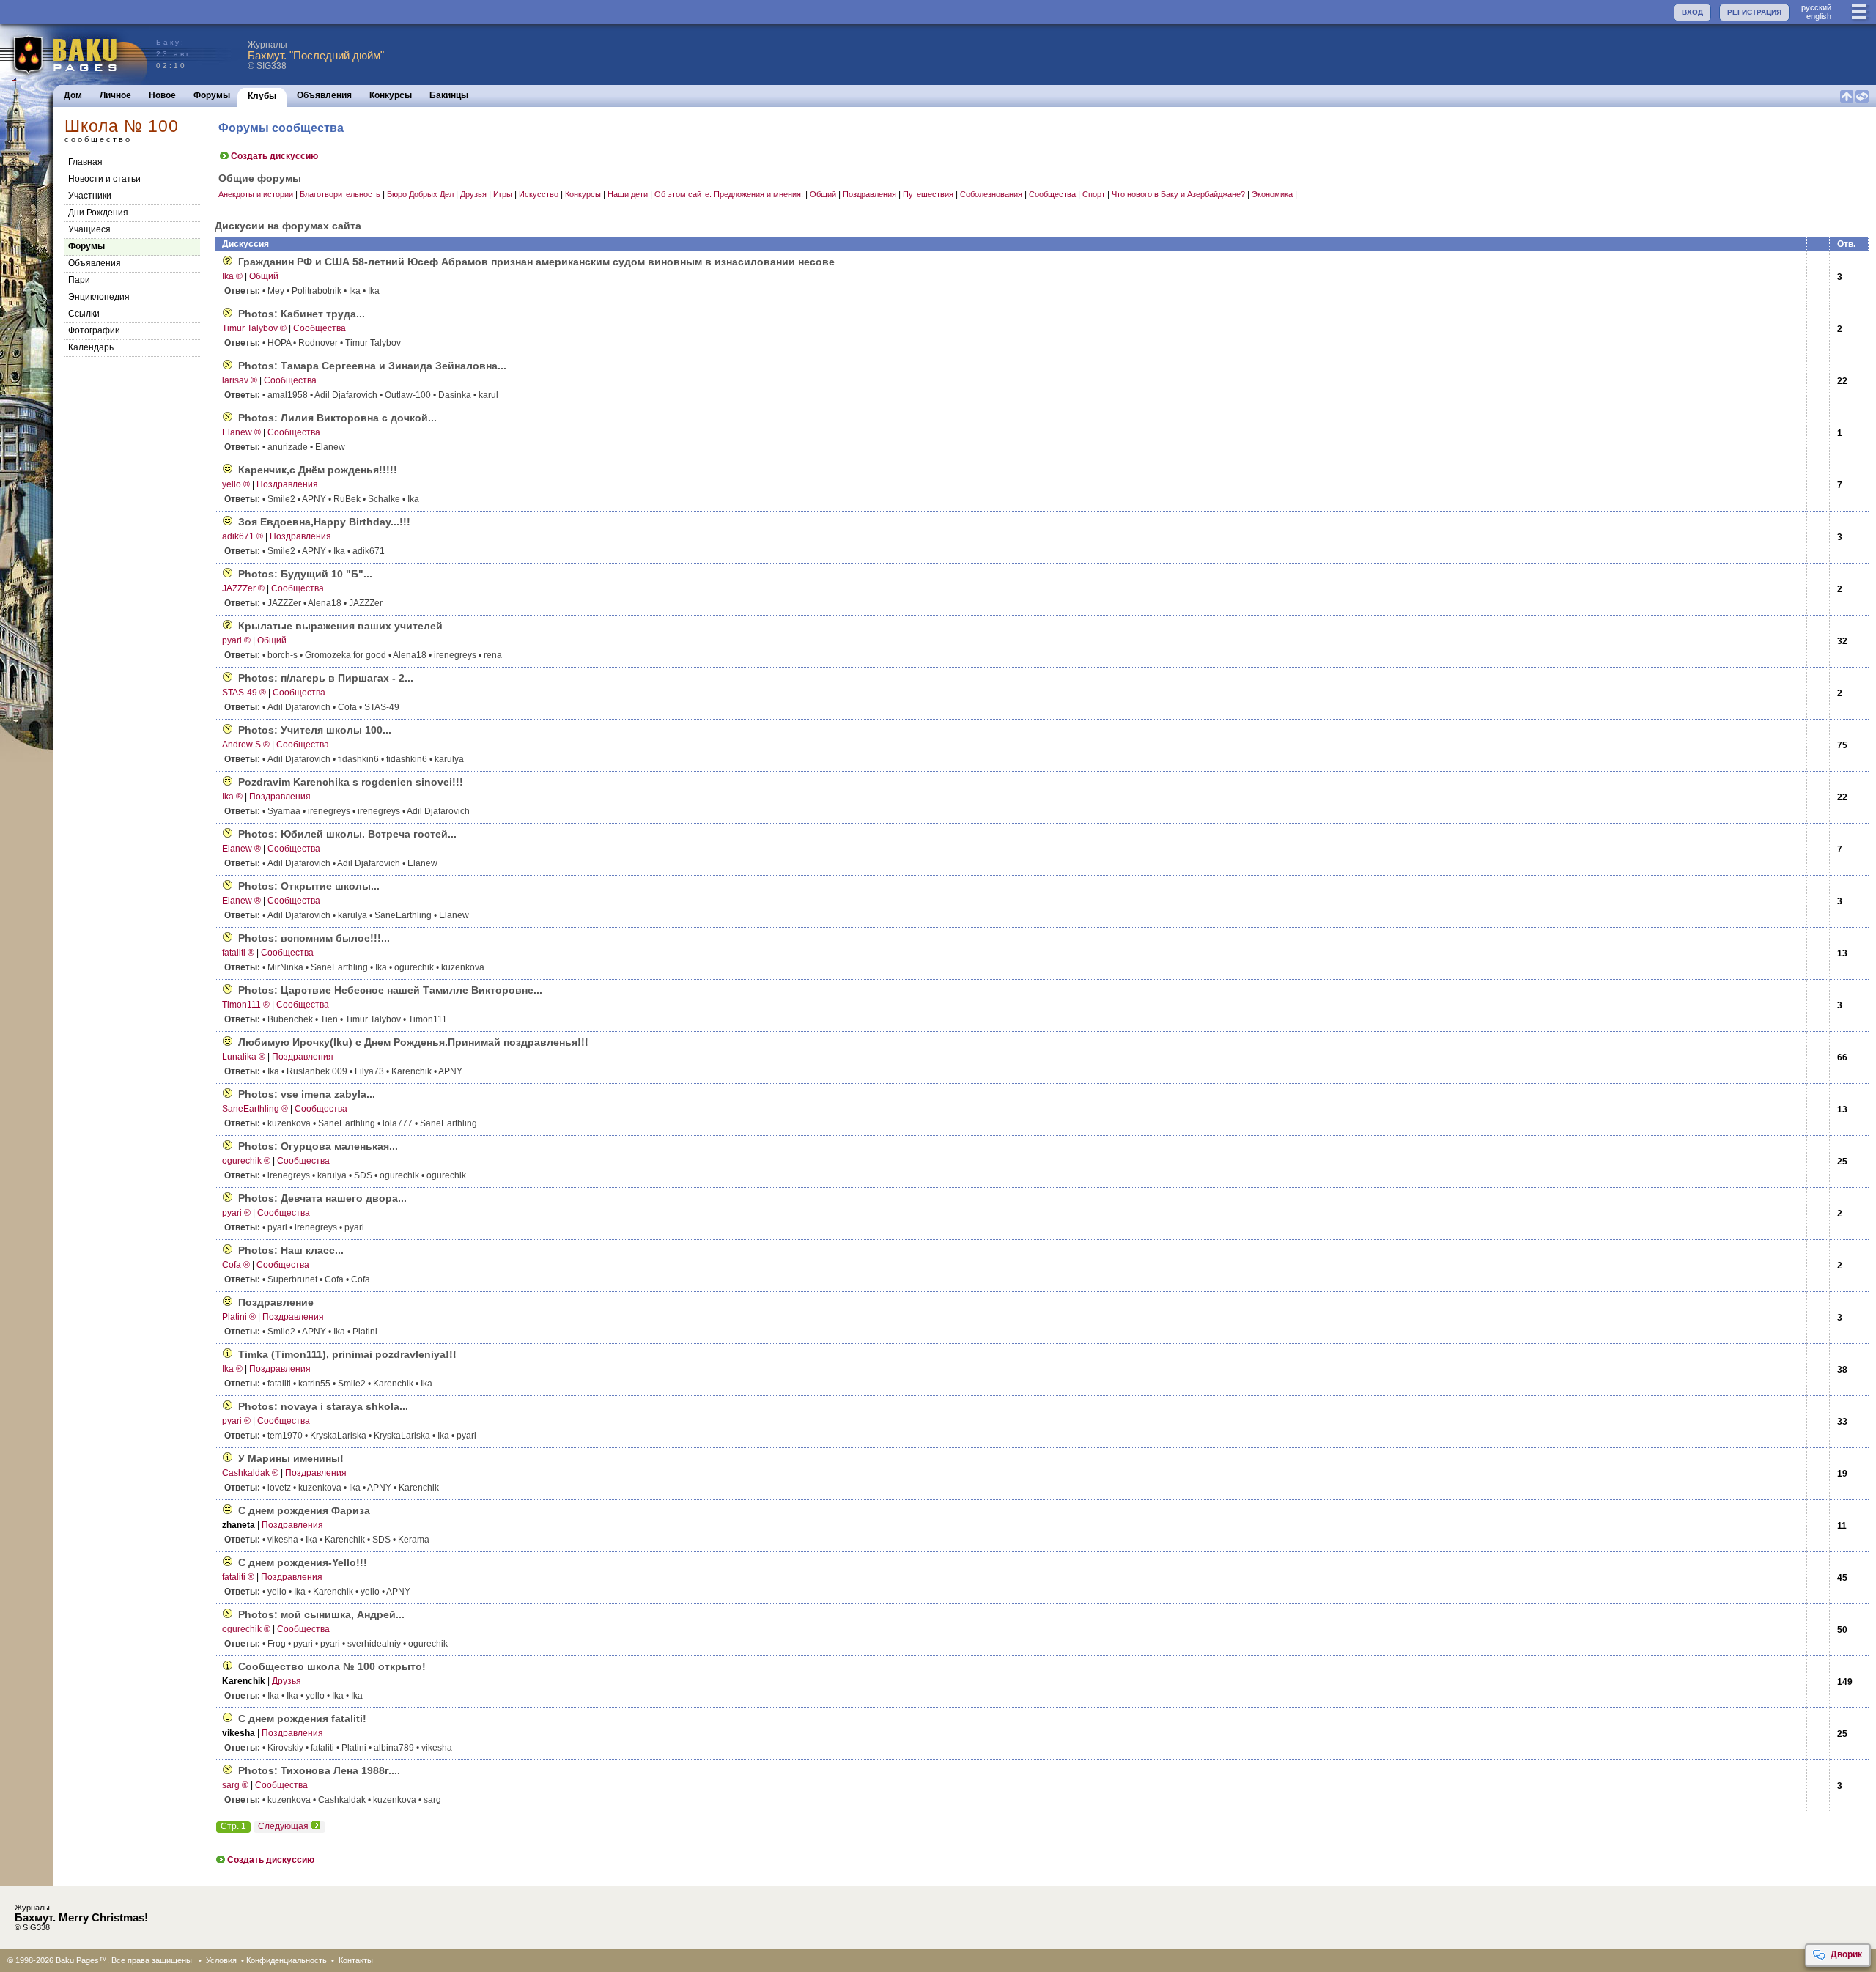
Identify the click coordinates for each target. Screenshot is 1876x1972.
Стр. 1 (233, 1826)
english (1819, 16)
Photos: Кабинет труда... (302, 314)
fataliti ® (238, 953)
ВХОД (1692, 12)
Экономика (1272, 194)
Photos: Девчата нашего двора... (322, 1198)
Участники (90, 196)
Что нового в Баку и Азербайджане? (1178, 194)
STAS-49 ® (244, 693)
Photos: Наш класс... (291, 1250)
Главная (85, 162)
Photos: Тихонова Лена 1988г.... (319, 1770)
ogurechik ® (246, 1161)
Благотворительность (340, 194)
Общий (823, 194)
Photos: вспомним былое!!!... (314, 938)
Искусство (539, 194)
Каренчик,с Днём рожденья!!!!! (318, 470)
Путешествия (928, 194)
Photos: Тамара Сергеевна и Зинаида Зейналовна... (372, 366)
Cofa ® (236, 1265)
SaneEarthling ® (255, 1109)
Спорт (1094, 194)
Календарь (91, 347)
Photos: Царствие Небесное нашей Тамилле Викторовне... (390, 990)
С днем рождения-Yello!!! (303, 1562)
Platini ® (239, 1317)
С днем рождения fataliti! (302, 1718)
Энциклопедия (99, 297)
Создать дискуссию (274, 156)
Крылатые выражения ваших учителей (340, 626)
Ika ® (232, 276)
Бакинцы (449, 95)
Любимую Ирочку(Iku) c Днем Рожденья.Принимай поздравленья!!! (413, 1042)
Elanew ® (241, 432)
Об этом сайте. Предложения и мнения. (729, 194)
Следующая (283, 1826)
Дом (73, 95)
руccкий (1816, 7)
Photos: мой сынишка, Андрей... (321, 1614)
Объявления (324, 95)
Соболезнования (991, 194)
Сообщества (1052, 194)
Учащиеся (89, 229)
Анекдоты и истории (256, 194)
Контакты (356, 1960)
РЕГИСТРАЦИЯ (1754, 12)
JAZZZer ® (243, 588)
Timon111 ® (246, 1005)
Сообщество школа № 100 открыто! (332, 1666)
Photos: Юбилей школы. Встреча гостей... (347, 834)
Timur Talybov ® (254, 328)
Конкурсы (391, 95)
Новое (162, 95)
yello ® (236, 484)
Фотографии (94, 330)
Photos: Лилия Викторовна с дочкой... (337, 418)
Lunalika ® (244, 1057)
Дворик (1846, 1954)
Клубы (262, 96)
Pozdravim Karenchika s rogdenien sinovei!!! (351, 782)
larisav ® (240, 380)
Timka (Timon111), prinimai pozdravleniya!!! (347, 1354)
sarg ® (235, 1785)
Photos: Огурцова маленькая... (318, 1146)
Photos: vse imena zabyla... (307, 1094)
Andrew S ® (246, 745)
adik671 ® (243, 536)
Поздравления (869, 194)
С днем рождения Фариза (304, 1510)
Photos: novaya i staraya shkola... (323, 1406)
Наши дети (628, 194)
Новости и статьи (104, 179)
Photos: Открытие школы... (309, 886)
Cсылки (84, 314)
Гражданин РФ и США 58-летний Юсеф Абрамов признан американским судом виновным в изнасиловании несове (536, 262)
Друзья (473, 194)
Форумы (212, 95)
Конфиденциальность (287, 1960)
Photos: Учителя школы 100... (315, 730)
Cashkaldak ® (250, 1473)
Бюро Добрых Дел (420, 194)
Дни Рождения (98, 213)
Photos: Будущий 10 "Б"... (305, 574)
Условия (221, 1960)
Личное (115, 95)
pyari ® (236, 640)
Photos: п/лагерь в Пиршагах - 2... (326, 678)
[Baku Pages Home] (74, 55)
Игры (503, 194)
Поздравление (276, 1302)
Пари (79, 280)
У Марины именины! (291, 1458)
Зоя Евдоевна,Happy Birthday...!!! (324, 522)
